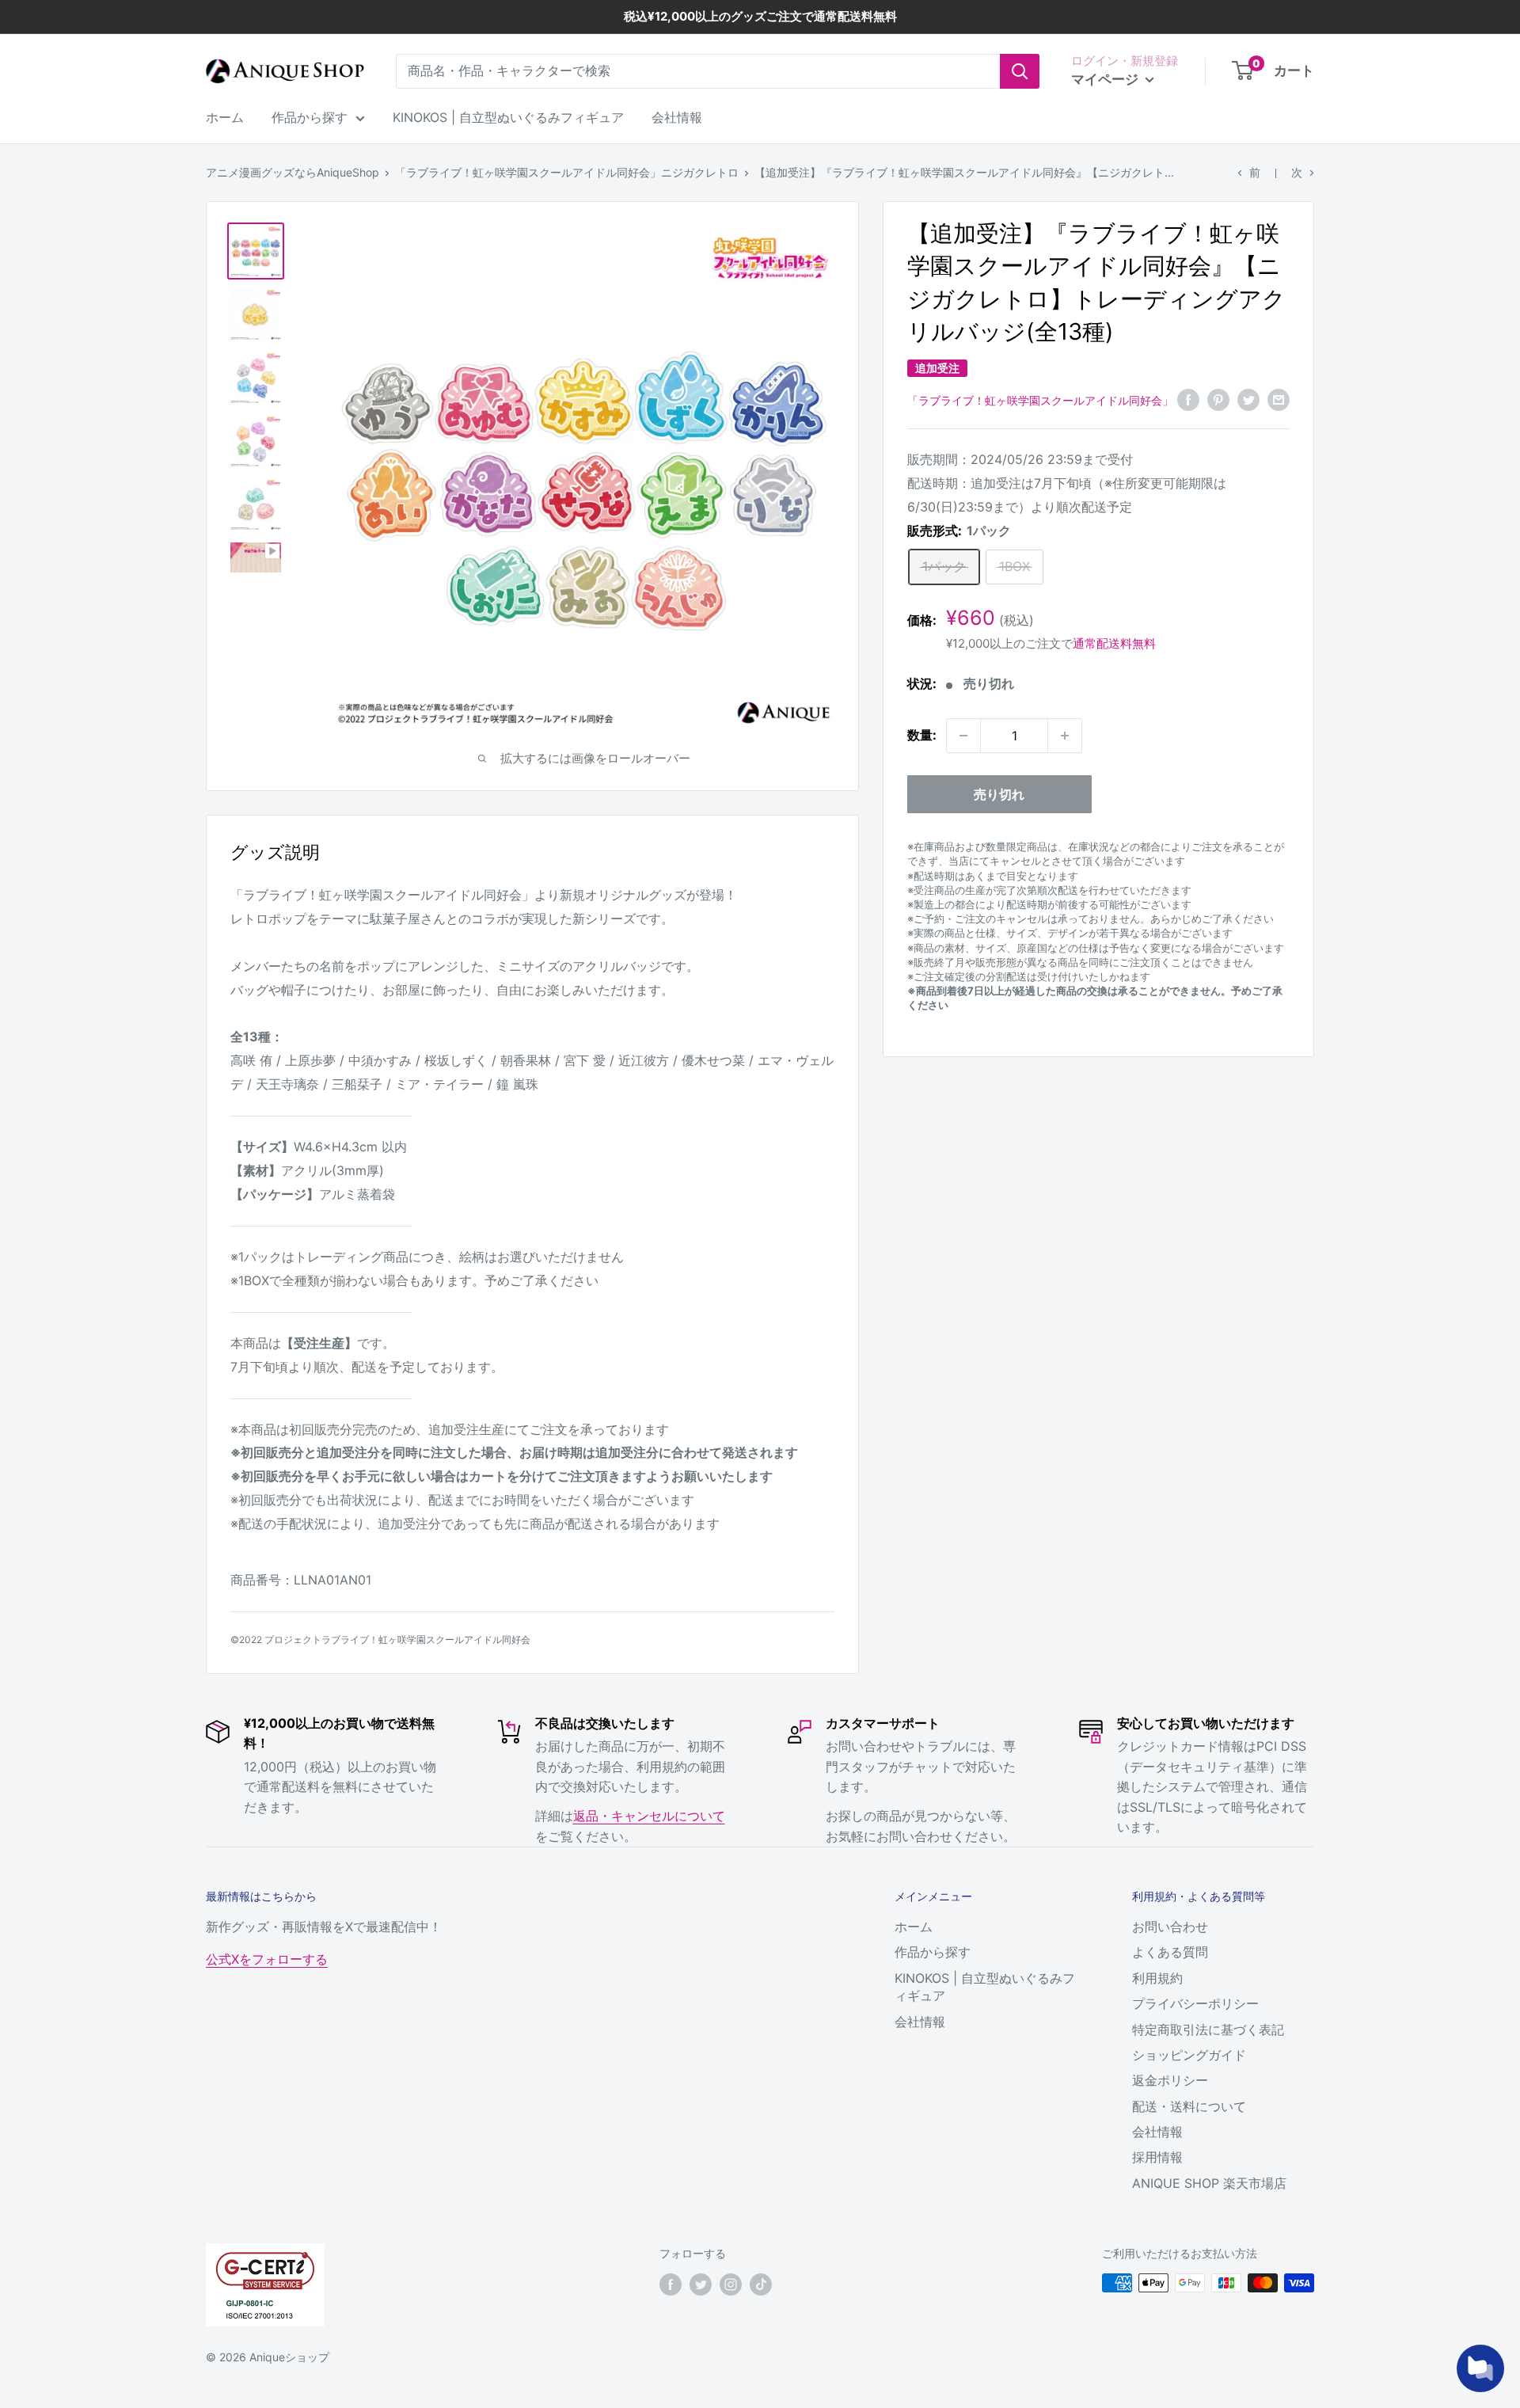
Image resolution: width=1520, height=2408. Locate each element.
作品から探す (310, 117)
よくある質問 (1170, 1952)
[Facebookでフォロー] (671, 2284)
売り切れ (999, 794)
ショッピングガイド (1189, 2055)
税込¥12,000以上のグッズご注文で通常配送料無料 (760, 16)
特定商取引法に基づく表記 (1208, 2029)
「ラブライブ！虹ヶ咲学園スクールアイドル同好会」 (1040, 400)
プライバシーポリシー (1195, 2003)
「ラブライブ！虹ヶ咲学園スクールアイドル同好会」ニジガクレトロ (567, 172)
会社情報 (677, 117)
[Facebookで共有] (1188, 399)
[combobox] (698, 71)
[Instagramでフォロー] (731, 2284)
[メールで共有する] (1279, 399)
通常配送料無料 (1114, 643)
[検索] (1020, 71)
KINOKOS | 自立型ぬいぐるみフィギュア (508, 117)
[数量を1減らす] (963, 736)
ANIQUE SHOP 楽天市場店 (1209, 2183)
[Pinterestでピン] (1218, 399)
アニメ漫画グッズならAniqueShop (293, 172)
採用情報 (1157, 2157)
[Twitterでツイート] (1248, 399)
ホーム (225, 117)
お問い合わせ (1170, 1927)
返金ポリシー (1170, 2080)
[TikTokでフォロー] (761, 2284)
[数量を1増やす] (1065, 736)
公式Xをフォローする (267, 1959)
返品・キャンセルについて (649, 1816)
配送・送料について (1189, 2106)
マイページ (1106, 79)
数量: (922, 735)
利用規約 (1157, 1978)
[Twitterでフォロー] (701, 2284)
